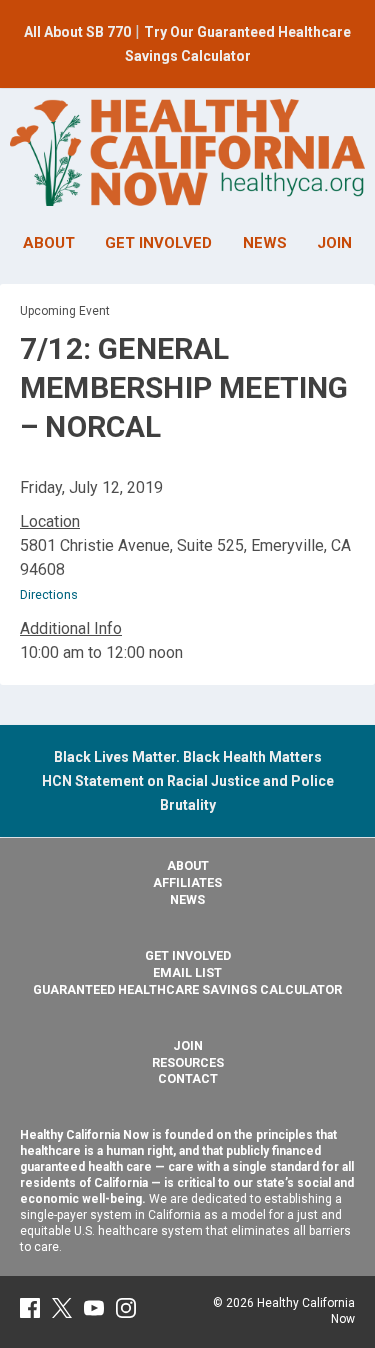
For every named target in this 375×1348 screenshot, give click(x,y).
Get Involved (188, 955)
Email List (187, 972)
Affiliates (187, 882)
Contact (188, 1078)
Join (188, 1045)
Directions (49, 594)
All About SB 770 (77, 32)
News (187, 899)
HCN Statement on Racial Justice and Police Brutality (188, 781)
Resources (188, 1062)
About (188, 865)
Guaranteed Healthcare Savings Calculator (187, 989)
